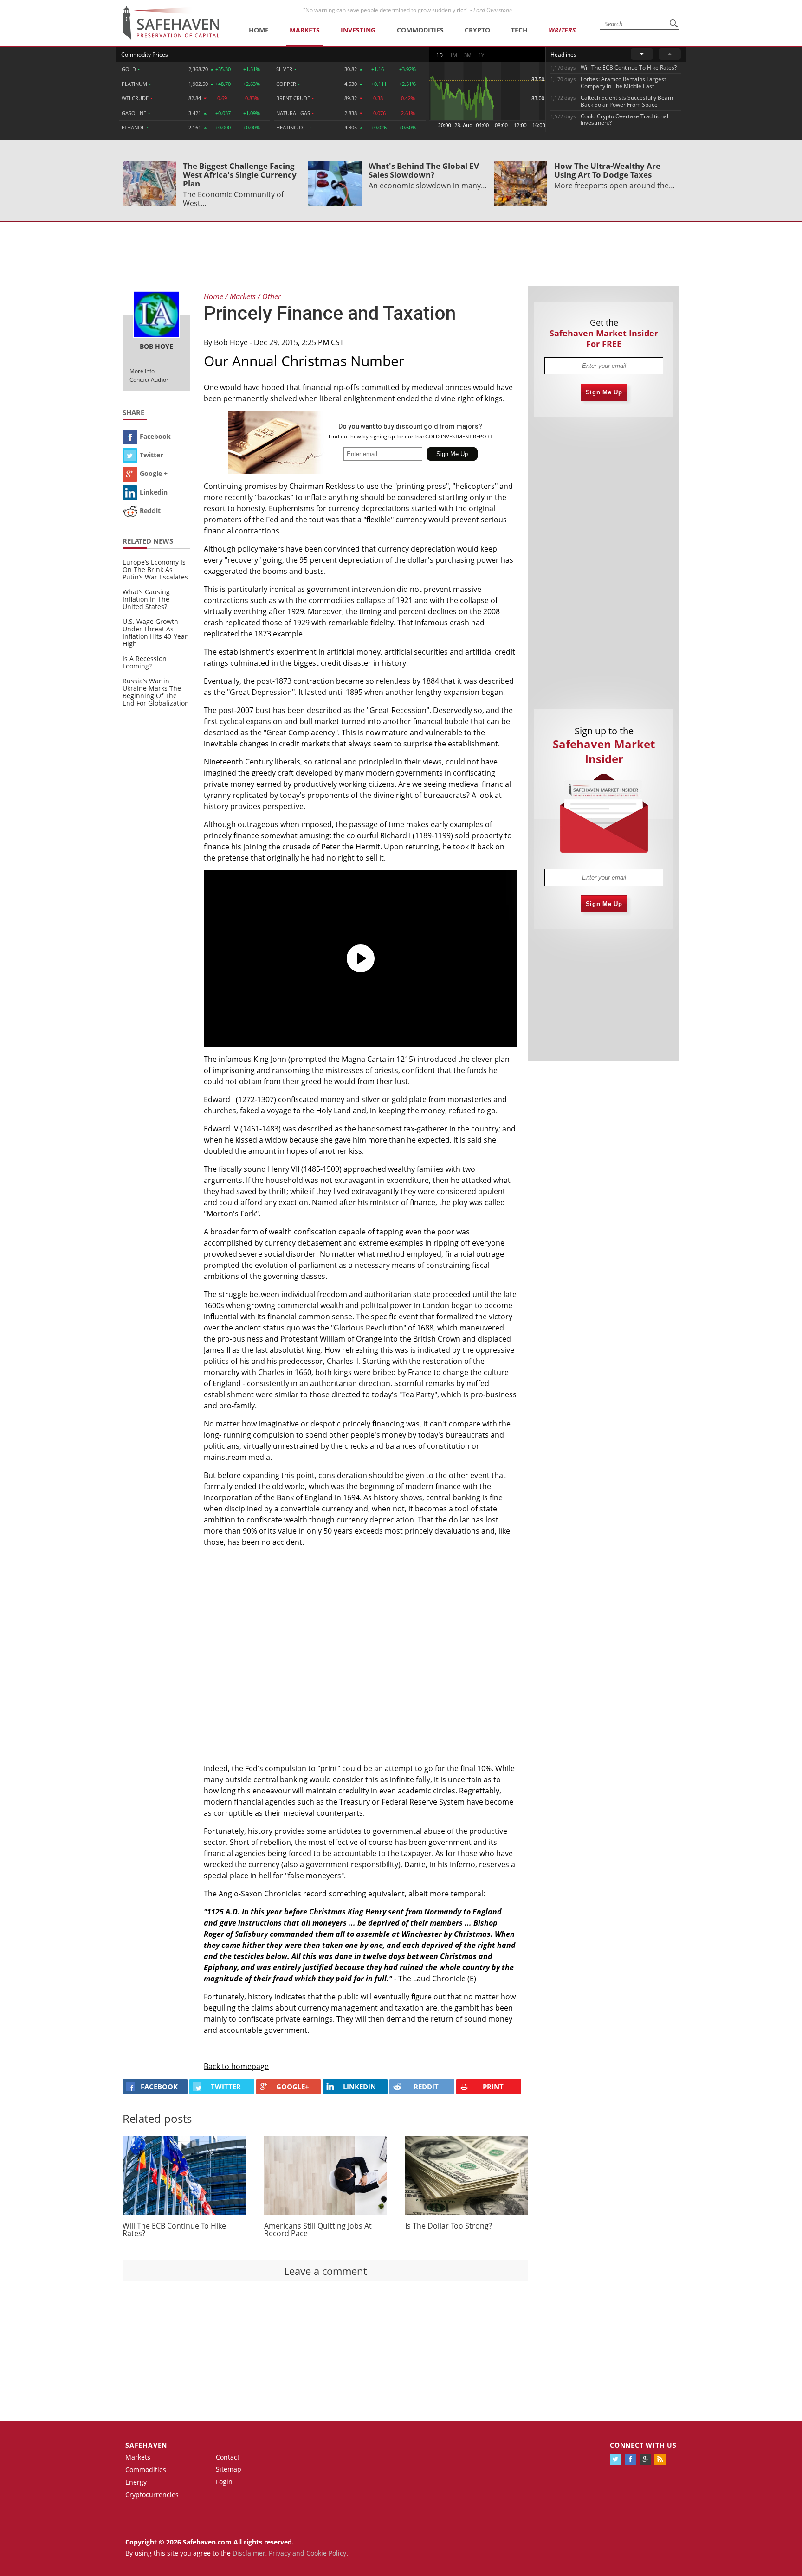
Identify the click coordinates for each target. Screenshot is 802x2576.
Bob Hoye (231, 342)
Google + (154, 473)
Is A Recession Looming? (145, 662)
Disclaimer (249, 2553)
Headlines (563, 55)
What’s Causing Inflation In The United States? (146, 599)
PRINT (493, 2087)
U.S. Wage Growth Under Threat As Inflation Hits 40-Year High (155, 633)
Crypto (477, 30)
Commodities (420, 30)
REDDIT (426, 2087)
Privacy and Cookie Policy (307, 2553)
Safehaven (146, 2445)
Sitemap (229, 2469)
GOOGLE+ (293, 2087)
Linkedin (154, 492)
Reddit (150, 511)
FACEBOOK (159, 2087)
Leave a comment (326, 2271)
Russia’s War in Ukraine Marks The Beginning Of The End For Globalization (156, 692)
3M (468, 55)
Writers (562, 30)
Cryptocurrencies (152, 2495)
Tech (519, 30)
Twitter (151, 455)
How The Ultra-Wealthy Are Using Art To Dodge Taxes (607, 170)
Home (259, 30)
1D (440, 55)
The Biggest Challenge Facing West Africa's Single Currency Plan (240, 175)
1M (453, 55)
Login (224, 2482)
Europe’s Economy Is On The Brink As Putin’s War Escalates (155, 569)
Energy (136, 2482)
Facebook (155, 436)
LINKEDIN (359, 2087)
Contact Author (149, 380)
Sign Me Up (604, 392)
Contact (228, 2457)
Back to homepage (236, 2066)
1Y (481, 55)
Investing (358, 30)
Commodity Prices (145, 55)
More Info (142, 371)
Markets (305, 30)
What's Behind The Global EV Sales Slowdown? (424, 170)
